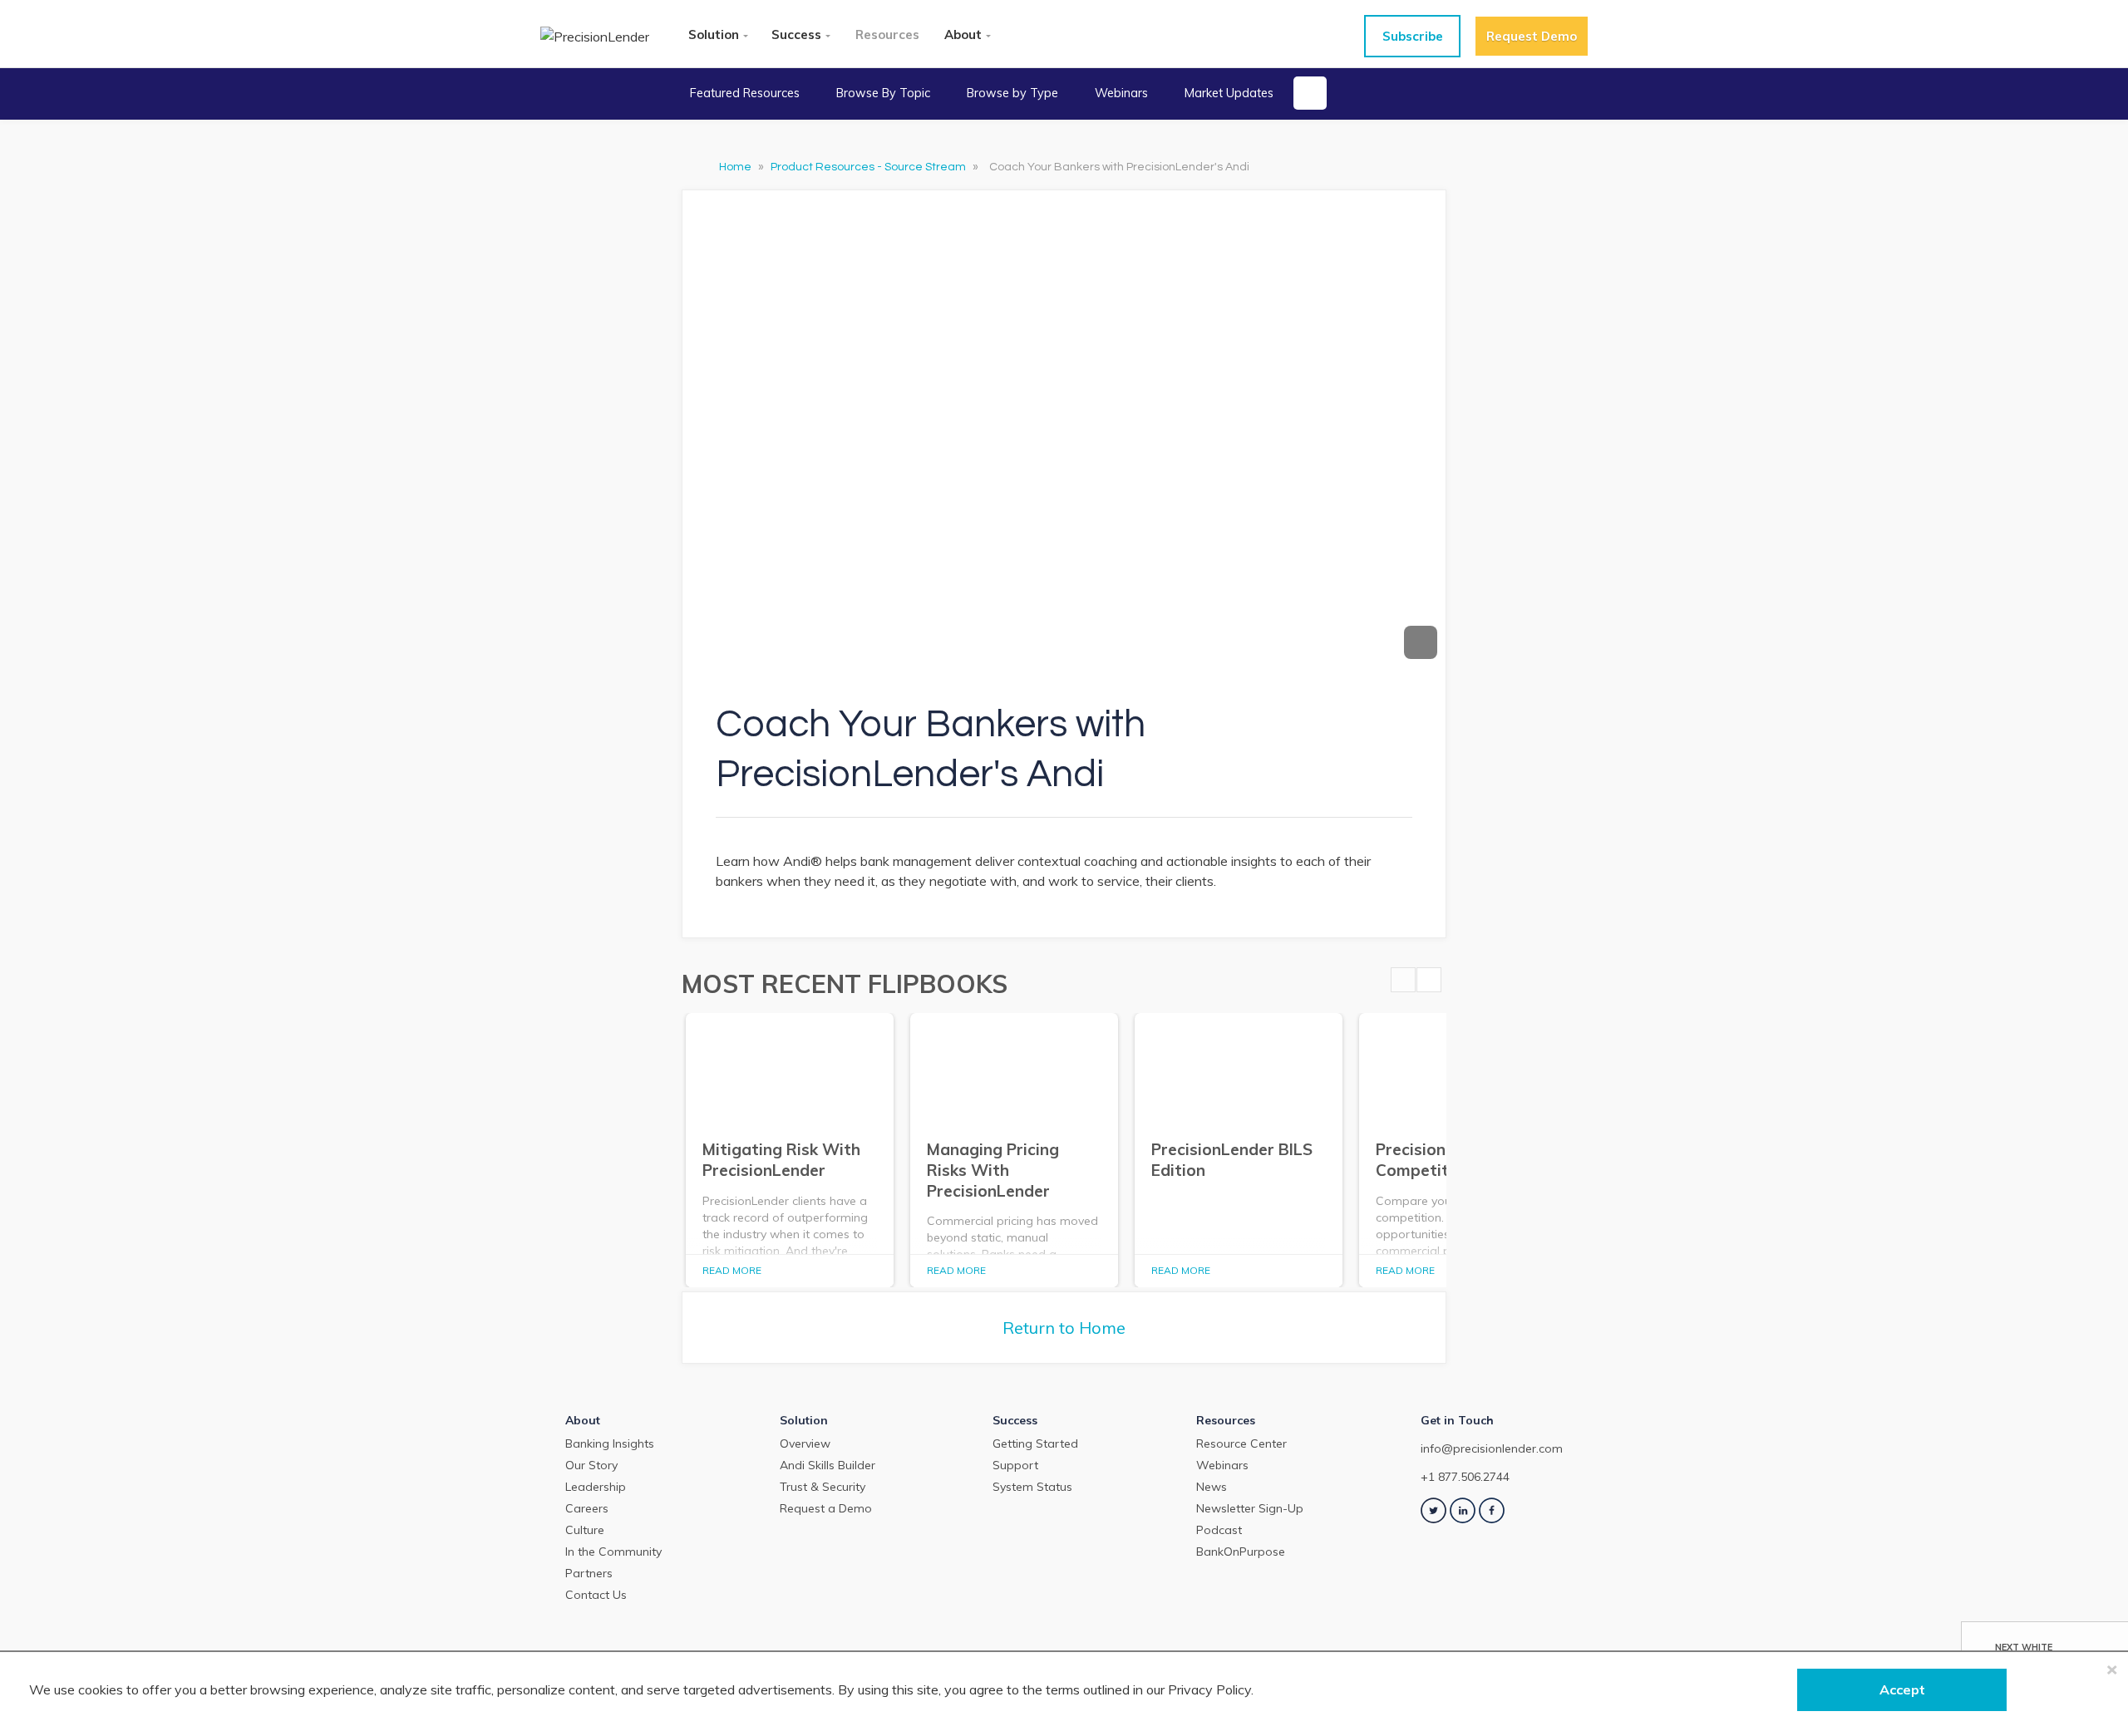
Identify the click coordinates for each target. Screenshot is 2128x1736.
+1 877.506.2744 (1465, 1477)
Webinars (1121, 93)
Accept (1902, 1689)
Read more (732, 1270)
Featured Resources (745, 93)
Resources (887, 34)
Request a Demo (826, 1508)
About (963, 34)
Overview (805, 1443)
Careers (587, 1508)
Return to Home (1064, 1328)
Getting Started (1035, 1443)
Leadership (596, 1487)
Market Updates (1229, 93)
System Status (1032, 1487)
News (1212, 1487)
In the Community (613, 1552)
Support (1015, 1465)
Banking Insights (610, 1443)
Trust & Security (823, 1487)
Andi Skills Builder (828, 1465)
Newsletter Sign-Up (1250, 1508)
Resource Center (1241, 1443)
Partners (589, 1573)
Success (796, 34)
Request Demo (1532, 36)
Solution (714, 34)
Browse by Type (1012, 93)
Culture (585, 1530)
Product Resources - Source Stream (869, 167)
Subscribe (1413, 36)
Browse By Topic (883, 93)
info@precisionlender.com (1492, 1448)
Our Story (591, 1465)
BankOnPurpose (1241, 1552)
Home (736, 167)
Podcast (1219, 1530)
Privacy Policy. (1211, 1689)
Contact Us (596, 1595)
